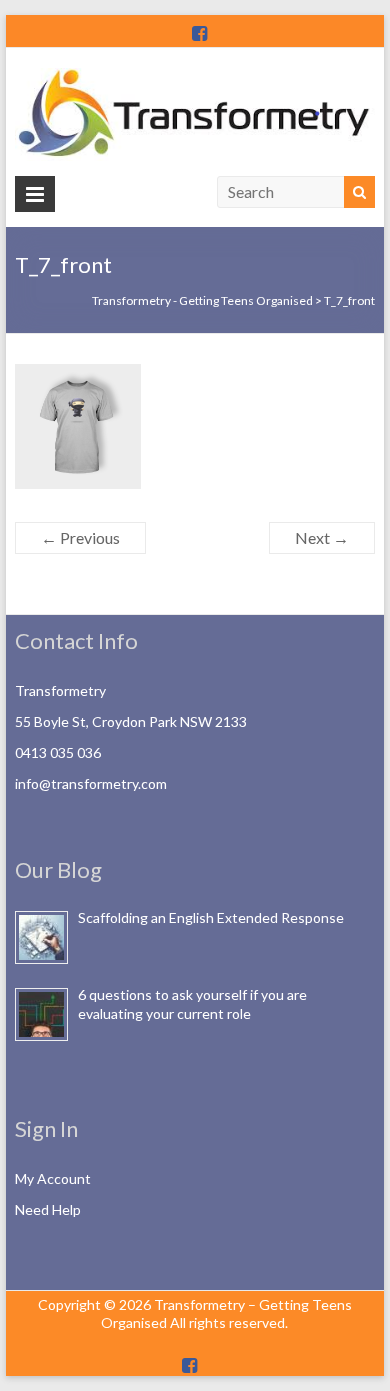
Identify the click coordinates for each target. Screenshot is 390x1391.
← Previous (80, 537)
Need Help (48, 1209)
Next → (322, 537)
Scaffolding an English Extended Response (211, 917)
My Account (53, 1178)
